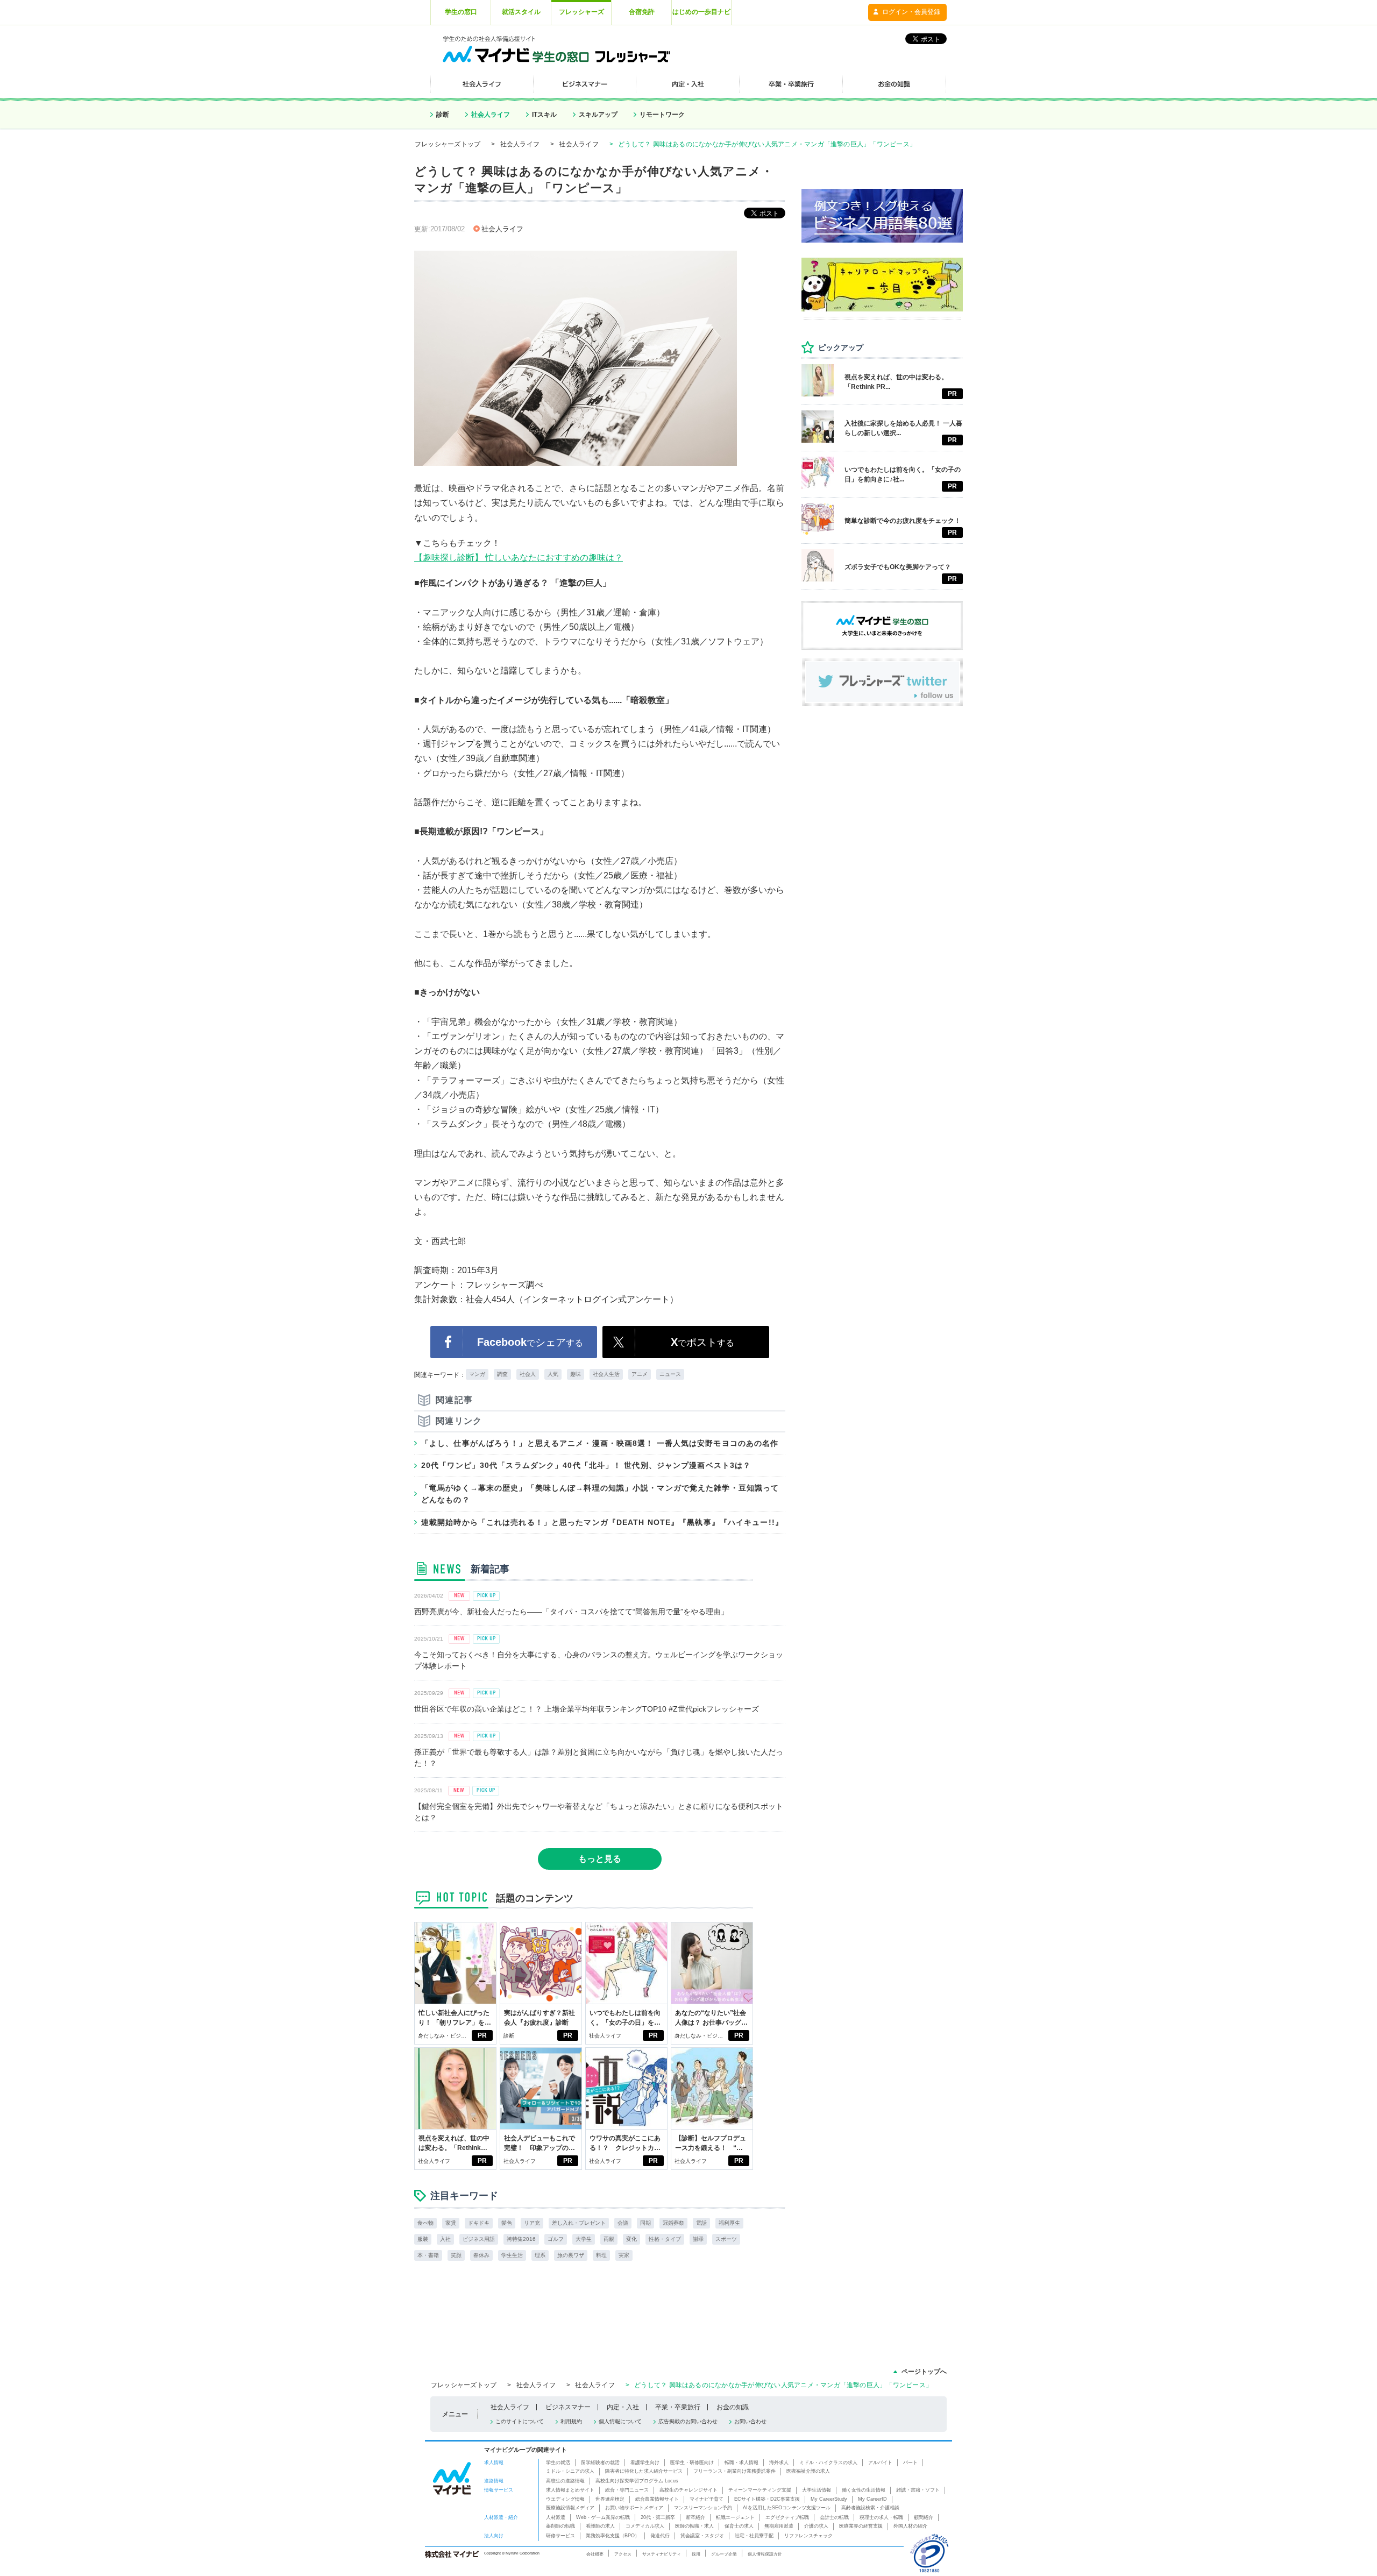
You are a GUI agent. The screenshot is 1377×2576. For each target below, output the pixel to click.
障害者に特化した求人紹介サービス (644, 2471)
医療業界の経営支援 (861, 2526)
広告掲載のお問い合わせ (688, 2421)
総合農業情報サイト (657, 2499)
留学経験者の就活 (600, 2463)
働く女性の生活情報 (864, 2490)
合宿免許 (642, 12)
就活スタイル (521, 12)
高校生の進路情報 (565, 2481)
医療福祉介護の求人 (808, 2471)
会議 (623, 2223)
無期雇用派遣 (779, 2526)
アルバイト (880, 2463)
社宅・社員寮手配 (754, 2536)
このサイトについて (520, 2421)
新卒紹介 (695, 2517)
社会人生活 (606, 1374)
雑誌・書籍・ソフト (918, 2490)
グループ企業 (724, 2554)
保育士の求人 (739, 2526)
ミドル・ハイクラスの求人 (828, 2463)
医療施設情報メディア (570, 2508)
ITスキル (544, 115)
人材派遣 (556, 2517)
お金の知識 (733, 2407)
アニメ (640, 1374)
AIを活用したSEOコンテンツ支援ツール (787, 2508)
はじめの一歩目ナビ (701, 12)
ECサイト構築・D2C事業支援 (767, 2499)
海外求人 (779, 2463)
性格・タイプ (665, 2239)
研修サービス (560, 2536)
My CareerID (872, 2499)
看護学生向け (645, 2463)
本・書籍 (428, 2255)
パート (910, 2463)
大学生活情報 (817, 2490)
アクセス (623, 2554)
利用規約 (571, 2421)
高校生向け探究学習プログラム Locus (637, 2481)
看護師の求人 (600, 2526)
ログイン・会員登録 (911, 12)
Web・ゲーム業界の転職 (603, 2517)
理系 (540, 2255)
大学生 (584, 2239)
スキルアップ (598, 115)
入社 (445, 2239)
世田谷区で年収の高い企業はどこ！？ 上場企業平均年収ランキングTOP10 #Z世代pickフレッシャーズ (587, 1709)
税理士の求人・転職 (881, 2517)
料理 (601, 2255)
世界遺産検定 (610, 2499)
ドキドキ (479, 2223)
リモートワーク (662, 115)
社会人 (528, 1374)
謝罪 (698, 2239)
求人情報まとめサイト (570, 2490)
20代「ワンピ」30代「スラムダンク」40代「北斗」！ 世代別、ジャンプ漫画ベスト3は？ (586, 1465)
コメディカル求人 (645, 2526)
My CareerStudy (829, 2499)
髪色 (507, 2223)
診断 (443, 115)
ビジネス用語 (479, 2239)
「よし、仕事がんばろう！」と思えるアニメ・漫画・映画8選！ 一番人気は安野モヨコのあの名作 (600, 1443)
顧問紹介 (924, 2517)
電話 (701, 2223)
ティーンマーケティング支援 (760, 2490)
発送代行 (660, 2536)
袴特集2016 (521, 2239)
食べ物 (425, 2223)
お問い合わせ (750, 2421)
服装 (423, 2239)
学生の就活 (558, 2463)
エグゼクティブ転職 (787, 2517)
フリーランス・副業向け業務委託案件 (734, 2471)
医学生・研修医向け (692, 2463)
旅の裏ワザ (571, 2255)
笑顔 (456, 2255)
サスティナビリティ (662, 2554)
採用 (696, 2554)
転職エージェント (735, 2517)
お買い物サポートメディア (634, 2508)
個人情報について (620, 2421)
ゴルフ (556, 2239)
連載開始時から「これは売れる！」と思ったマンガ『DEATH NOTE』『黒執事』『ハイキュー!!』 (602, 1522)
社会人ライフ (491, 115)
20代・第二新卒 (658, 2517)
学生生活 (512, 2255)
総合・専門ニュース (627, 2490)
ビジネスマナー (568, 2407)
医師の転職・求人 (694, 2526)
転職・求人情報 (741, 2463)
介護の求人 (816, 2526)
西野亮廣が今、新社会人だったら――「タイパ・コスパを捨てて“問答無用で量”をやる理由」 (571, 1612)
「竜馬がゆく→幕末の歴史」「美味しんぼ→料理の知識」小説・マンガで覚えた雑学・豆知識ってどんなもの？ (600, 1494)
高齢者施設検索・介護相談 (870, 2508)
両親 (609, 2239)
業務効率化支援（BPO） (613, 2536)
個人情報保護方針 (765, 2554)
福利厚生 (729, 2223)
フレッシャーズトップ (448, 144)
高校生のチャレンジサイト (688, 2490)
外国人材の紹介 (910, 2526)
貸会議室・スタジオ (702, 2536)
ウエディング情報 (565, 2499)
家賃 (451, 2223)
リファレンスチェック (808, 2536)
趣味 (576, 1374)
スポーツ (726, 2239)
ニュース (670, 1374)
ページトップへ (924, 2372)
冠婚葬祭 (673, 2223)
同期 (645, 2223)
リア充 (532, 2223)
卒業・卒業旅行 (678, 2407)
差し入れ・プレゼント (579, 2223)
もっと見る (600, 1859)
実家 (624, 2255)
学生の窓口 (461, 12)
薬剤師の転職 (560, 2526)
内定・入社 (623, 2407)
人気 (553, 1374)
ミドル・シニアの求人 (570, 2471)
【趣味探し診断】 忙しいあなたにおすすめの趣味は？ (519, 558)
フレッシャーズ (581, 12)
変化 (631, 2239)
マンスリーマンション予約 (703, 2508)
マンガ (477, 1374)
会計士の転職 (834, 2517)
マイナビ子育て (707, 2499)
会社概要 (595, 2554)
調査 (502, 1374)
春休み (481, 2255)
